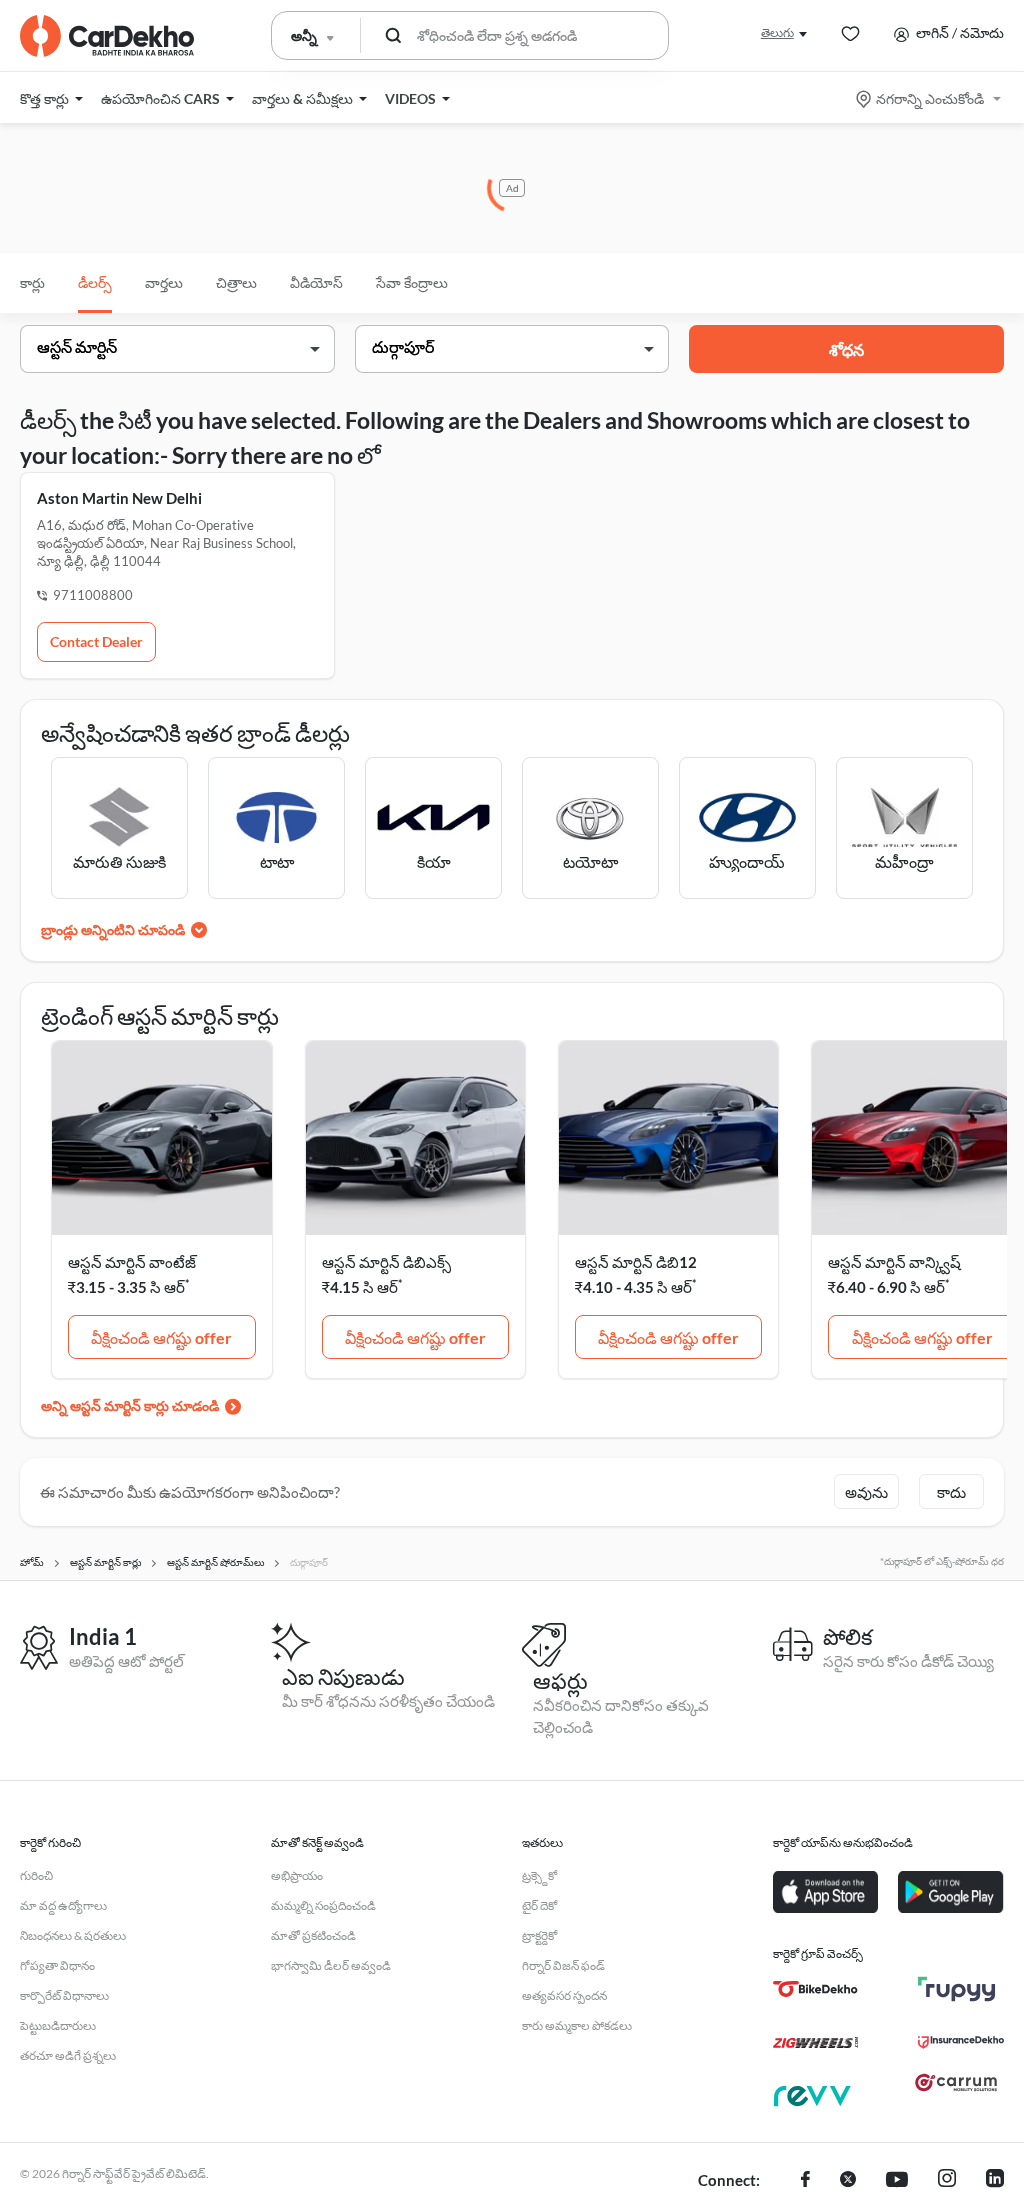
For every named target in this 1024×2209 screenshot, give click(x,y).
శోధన (846, 349)
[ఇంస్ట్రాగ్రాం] (947, 2181)
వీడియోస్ (316, 282)
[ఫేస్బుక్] (805, 2181)
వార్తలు (164, 282)
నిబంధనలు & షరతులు (73, 1935)
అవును (866, 1492)
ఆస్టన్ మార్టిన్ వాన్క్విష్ (894, 1262)
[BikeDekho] (815, 1989)
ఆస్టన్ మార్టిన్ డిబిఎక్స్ (386, 1262)
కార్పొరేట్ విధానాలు (64, 1995)
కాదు (951, 1492)
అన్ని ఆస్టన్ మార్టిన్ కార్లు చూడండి (130, 1405)
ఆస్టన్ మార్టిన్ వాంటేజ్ (132, 1262)
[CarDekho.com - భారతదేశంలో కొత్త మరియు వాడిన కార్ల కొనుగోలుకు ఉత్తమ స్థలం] (107, 36)
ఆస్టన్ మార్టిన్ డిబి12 (636, 1262)
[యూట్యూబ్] (897, 2181)
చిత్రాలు (236, 282)
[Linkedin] (995, 2181)
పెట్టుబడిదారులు (58, 2025)
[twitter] (848, 2181)
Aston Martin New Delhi (119, 498)
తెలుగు (777, 32)
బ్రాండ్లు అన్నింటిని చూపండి (113, 929)
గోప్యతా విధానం (57, 1965)
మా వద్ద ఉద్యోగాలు (63, 1905)
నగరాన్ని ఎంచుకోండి (930, 98)
